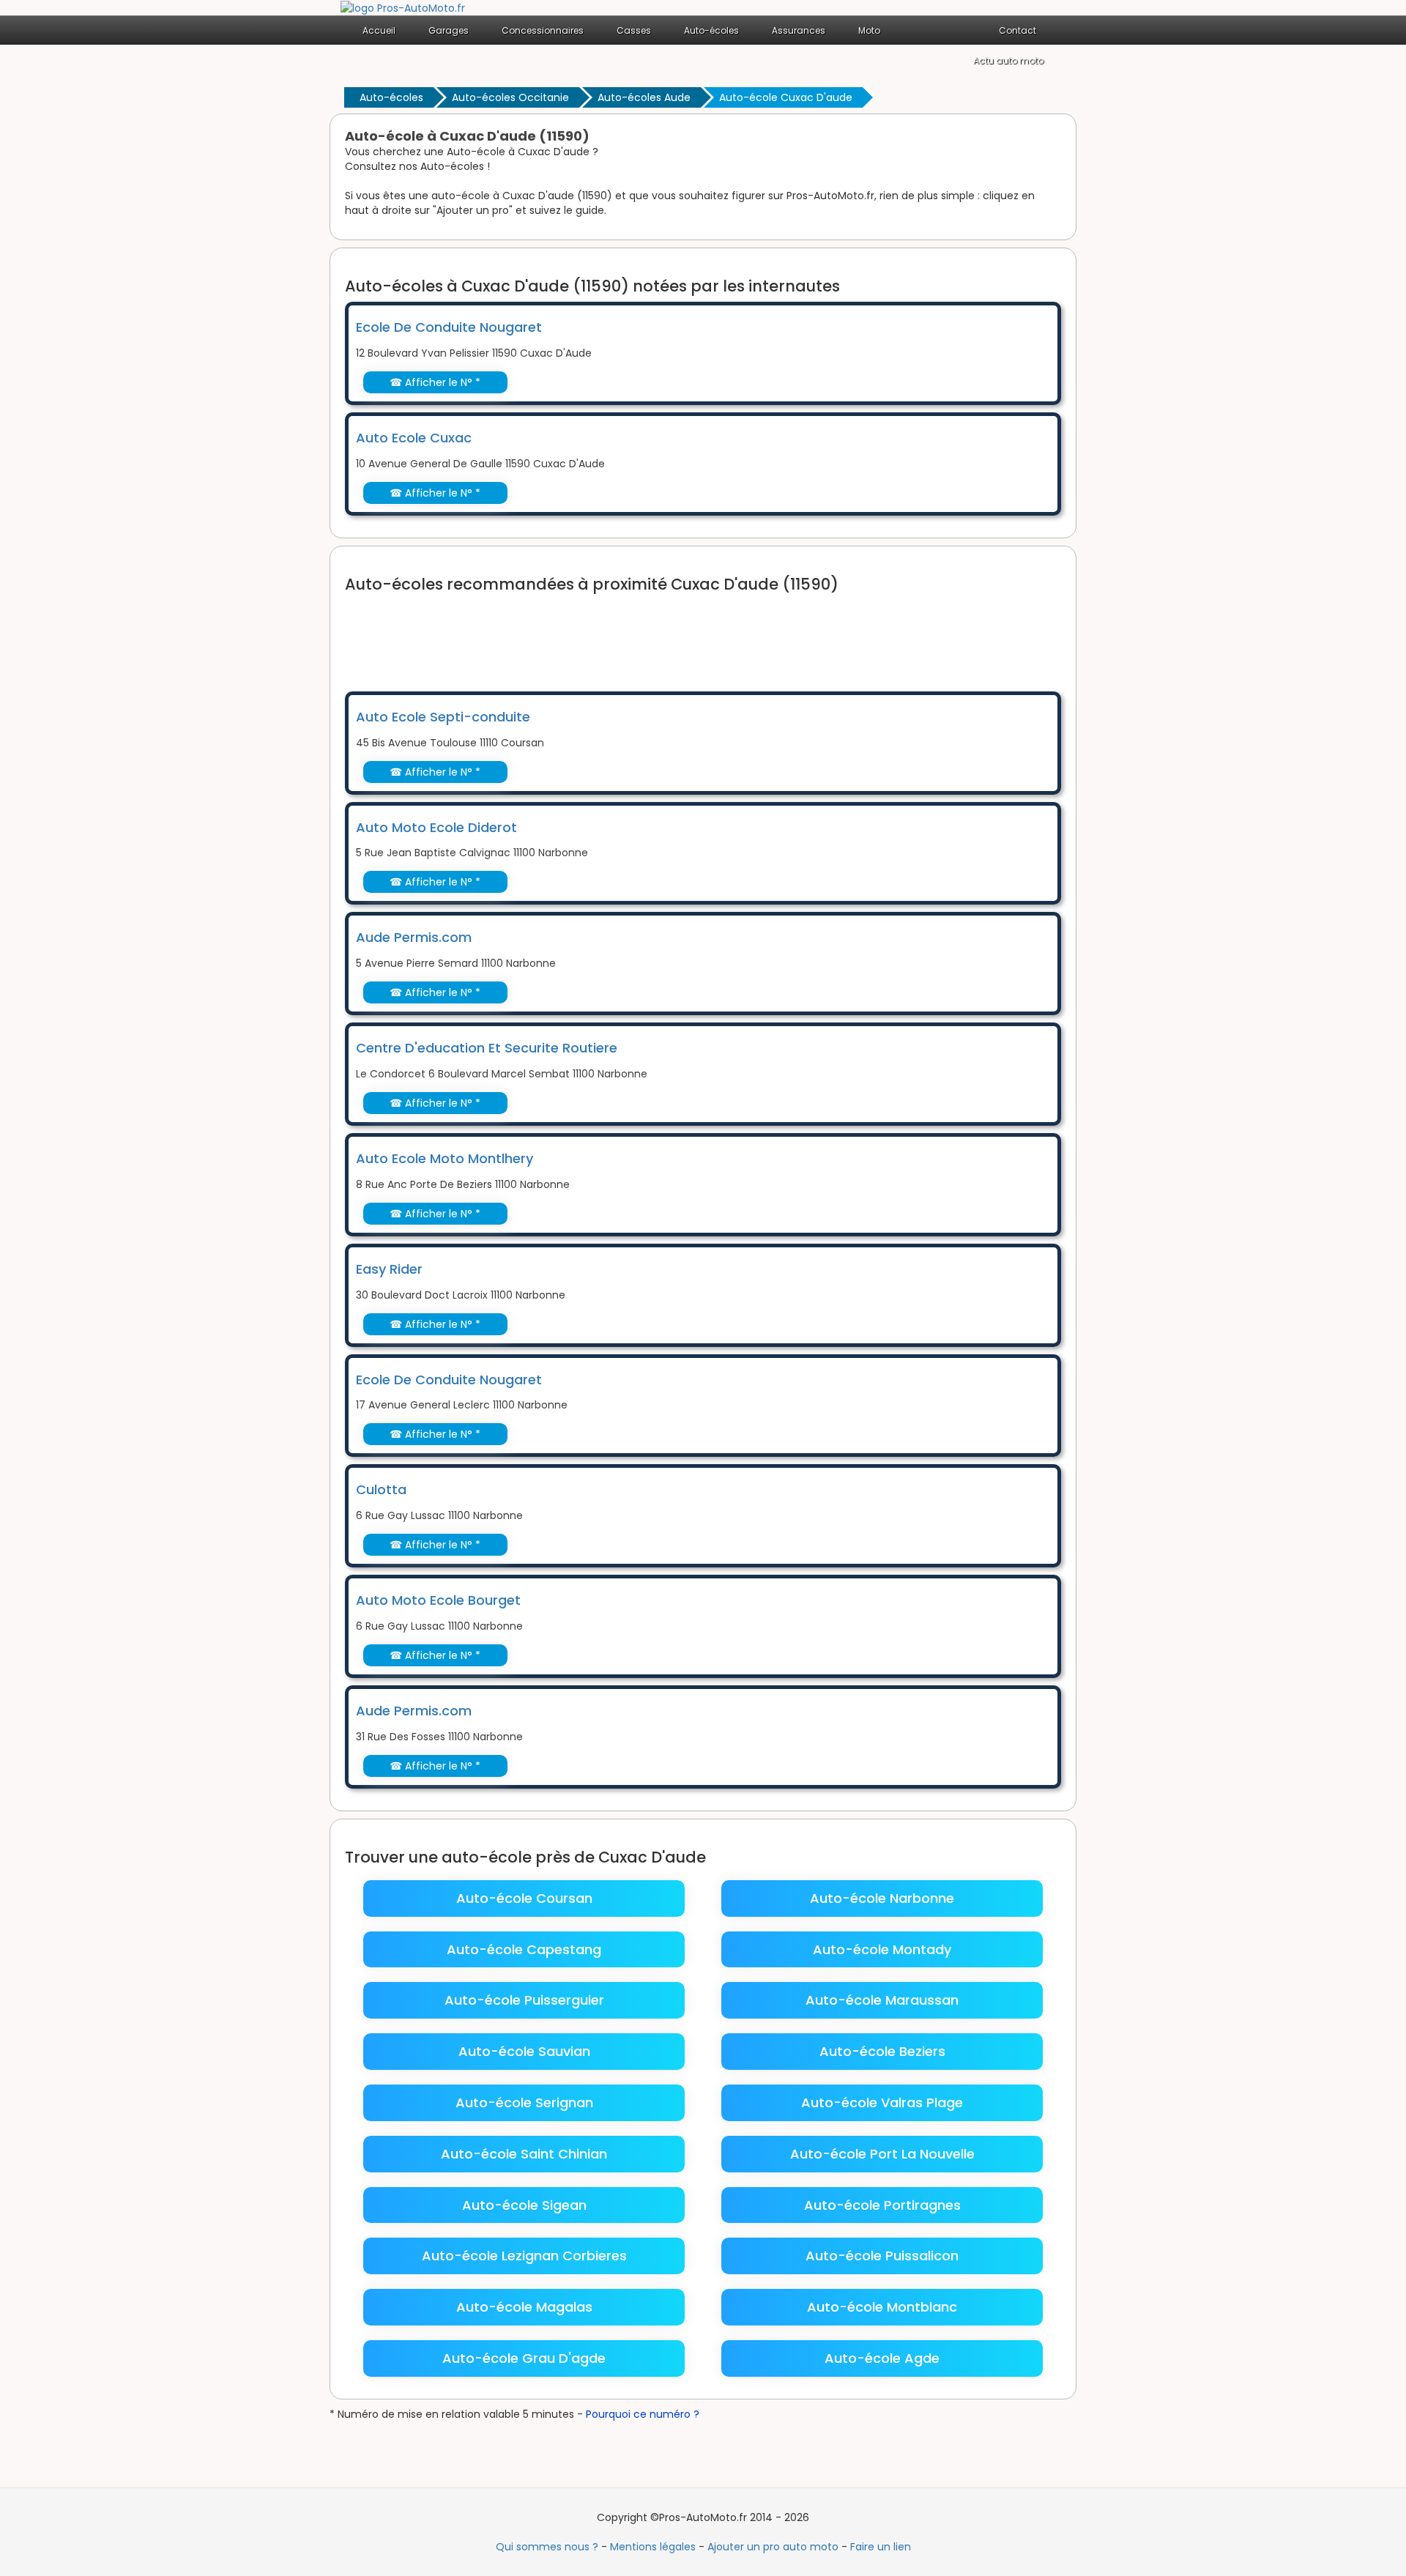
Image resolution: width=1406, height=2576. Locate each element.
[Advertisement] (611, 633)
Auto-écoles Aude (644, 97)
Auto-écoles (391, 97)
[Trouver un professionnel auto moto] (403, 7)
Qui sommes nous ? (547, 2547)
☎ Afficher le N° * (435, 382)
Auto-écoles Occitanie (510, 97)
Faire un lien (881, 2547)
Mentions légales (653, 2547)
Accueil (379, 30)
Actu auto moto (1008, 60)
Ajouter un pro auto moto (773, 2547)
